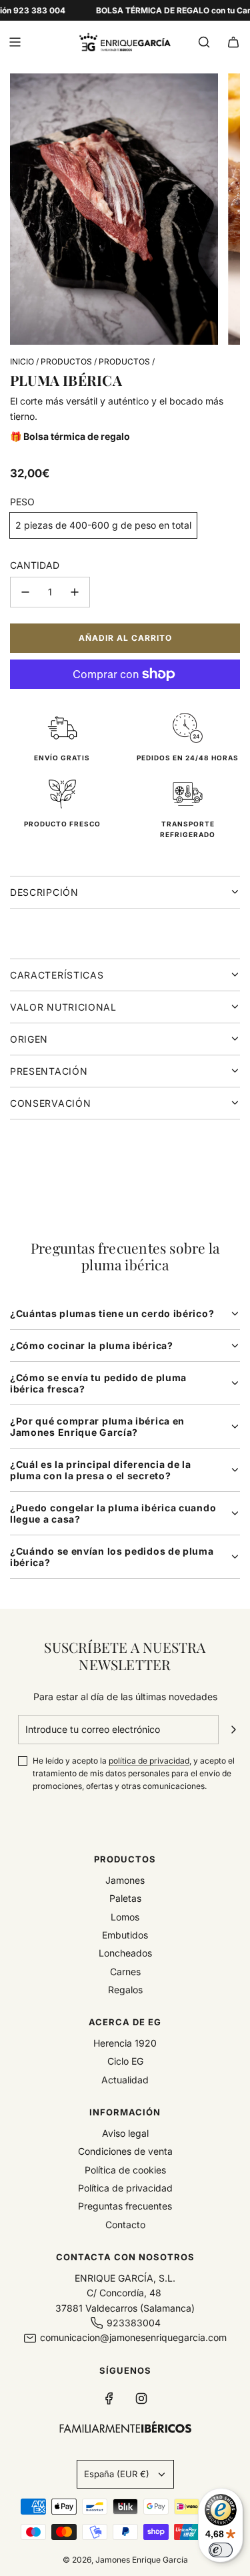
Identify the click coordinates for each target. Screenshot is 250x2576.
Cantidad (35, 565)
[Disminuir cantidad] (25, 592)
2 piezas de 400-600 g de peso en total (103, 525)
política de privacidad (149, 1761)
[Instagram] (141, 2398)
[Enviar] (233, 1730)
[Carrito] (233, 42)
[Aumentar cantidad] (75, 592)
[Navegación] (15, 42)
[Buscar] (204, 42)
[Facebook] (109, 2398)
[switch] (221, 2550)
